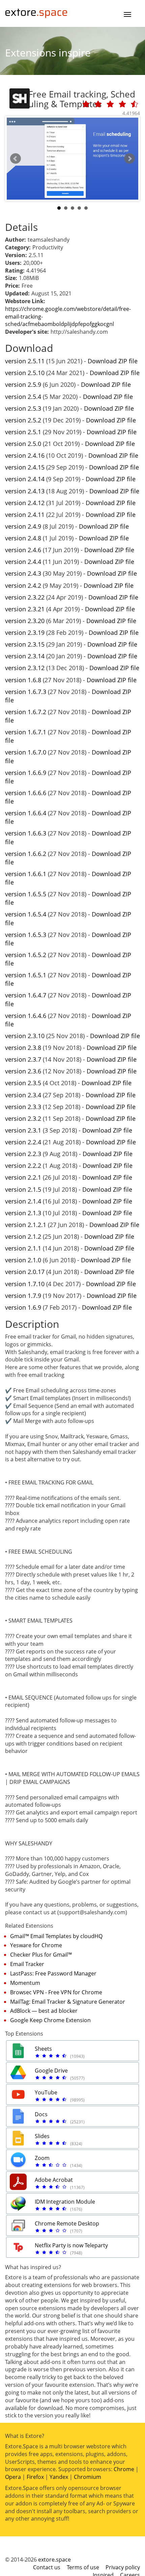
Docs (41, 2114)
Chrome (124, 2469)
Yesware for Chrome (36, 1945)
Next (129, 159)
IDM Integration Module (65, 2202)
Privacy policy (123, 2567)
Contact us (47, 2567)
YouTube (46, 2092)
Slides (42, 2136)
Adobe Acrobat (54, 2180)
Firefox (35, 2477)
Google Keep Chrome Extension (50, 2020)
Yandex (59, 2477)
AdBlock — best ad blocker (44, 2011)
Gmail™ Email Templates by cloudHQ (56, 1936)
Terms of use (83, 2567)
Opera (13, 2477)
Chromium (88, 2477)
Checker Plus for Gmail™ (41, 1955)
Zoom (42, 2158)
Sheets (43, 2049)
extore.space (54, 2560)
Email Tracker (27, 1964)
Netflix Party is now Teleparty (71, 2245)
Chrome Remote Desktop (67, 2223)
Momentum (25, 1983)
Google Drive (51, 2071)
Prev (16, 159)
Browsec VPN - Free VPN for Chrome (56, 1992)
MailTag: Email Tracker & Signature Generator (68, 2002)
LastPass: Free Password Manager (53, 1973)
